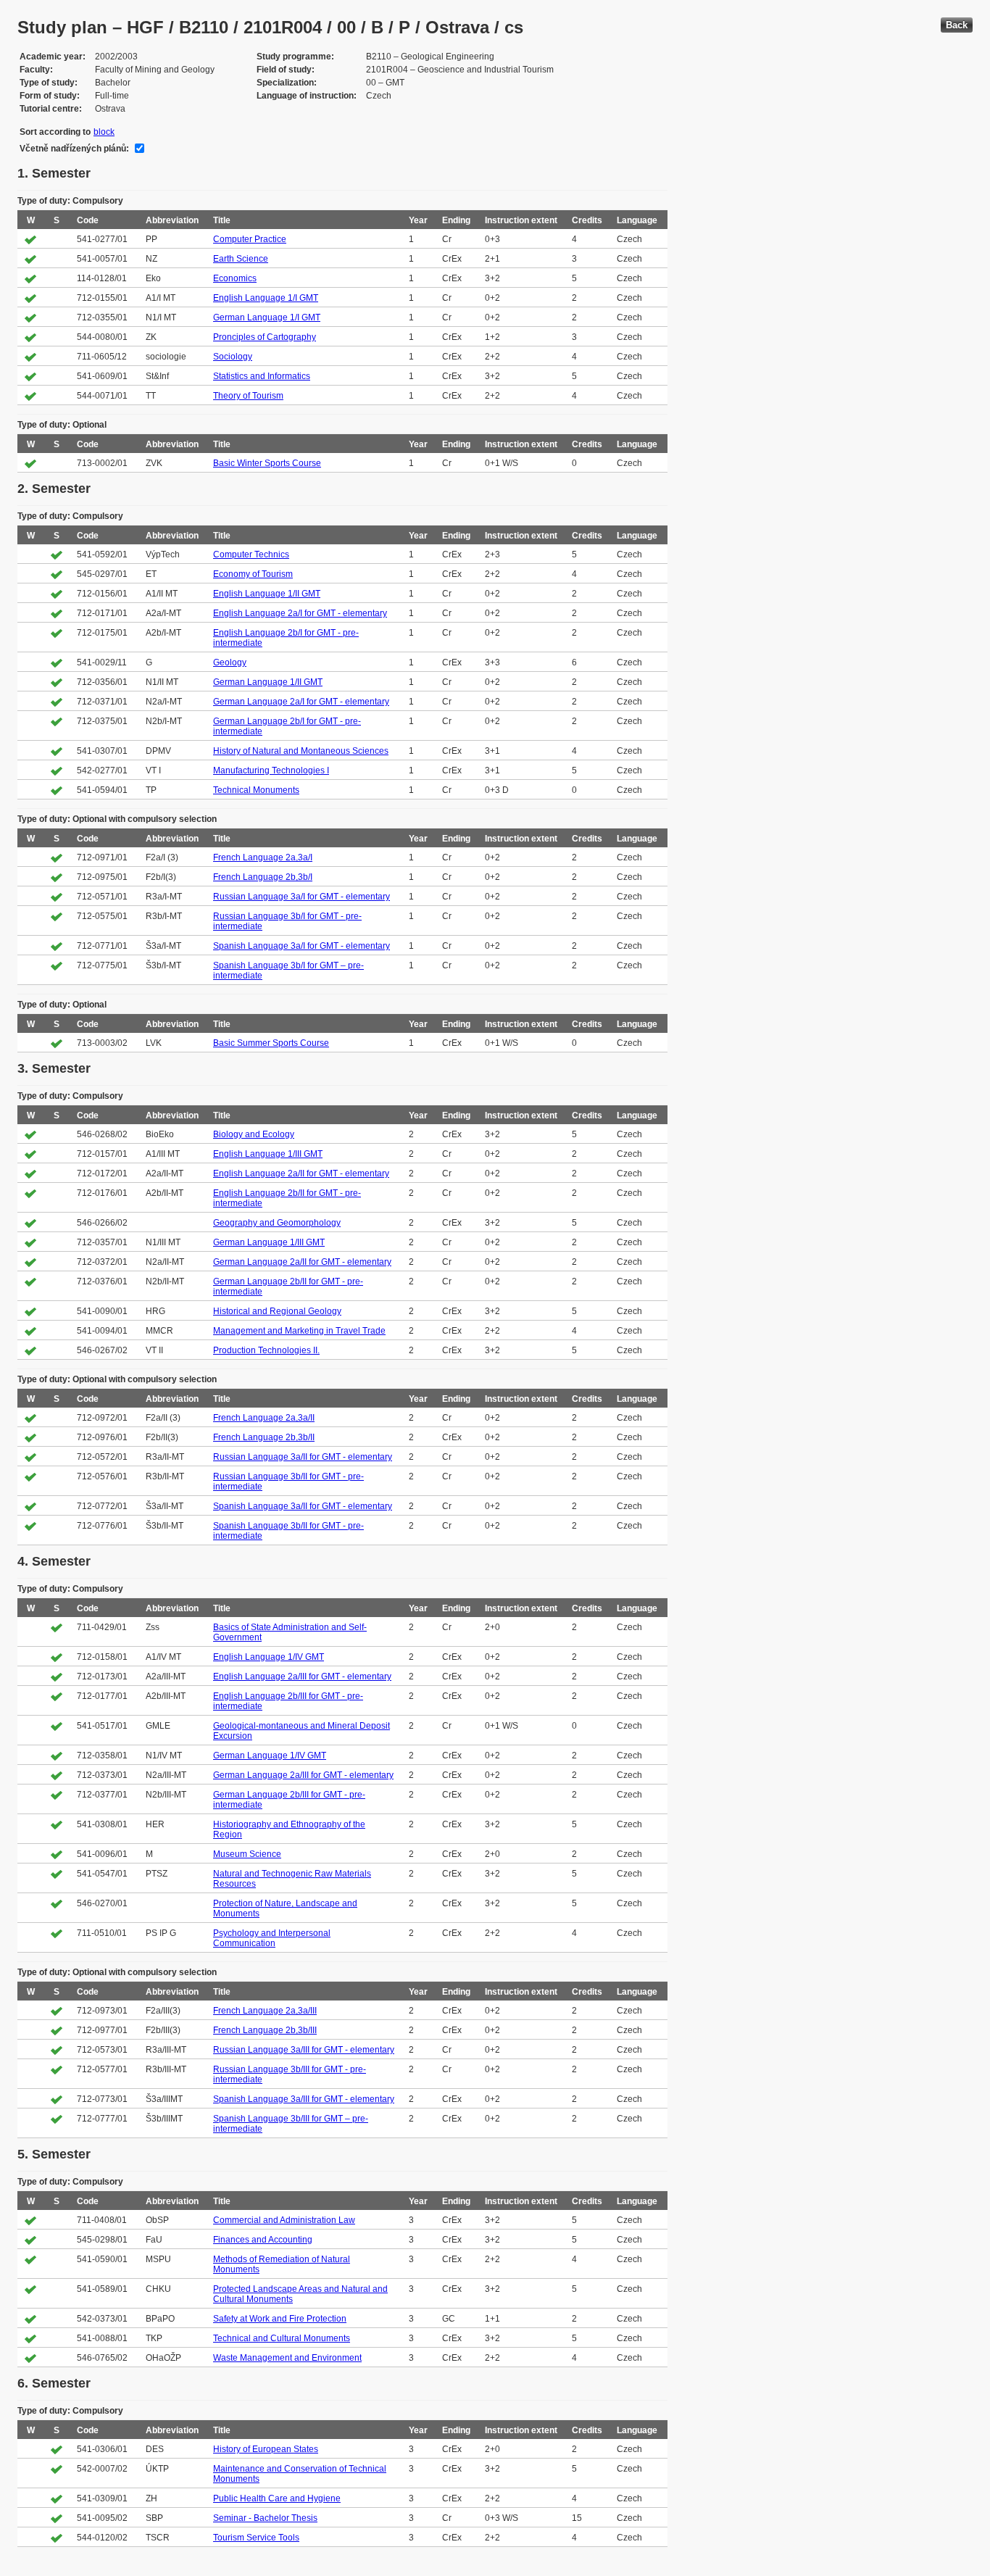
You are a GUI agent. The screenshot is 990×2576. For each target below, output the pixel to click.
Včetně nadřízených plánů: (74, 149)
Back (957, 25)
